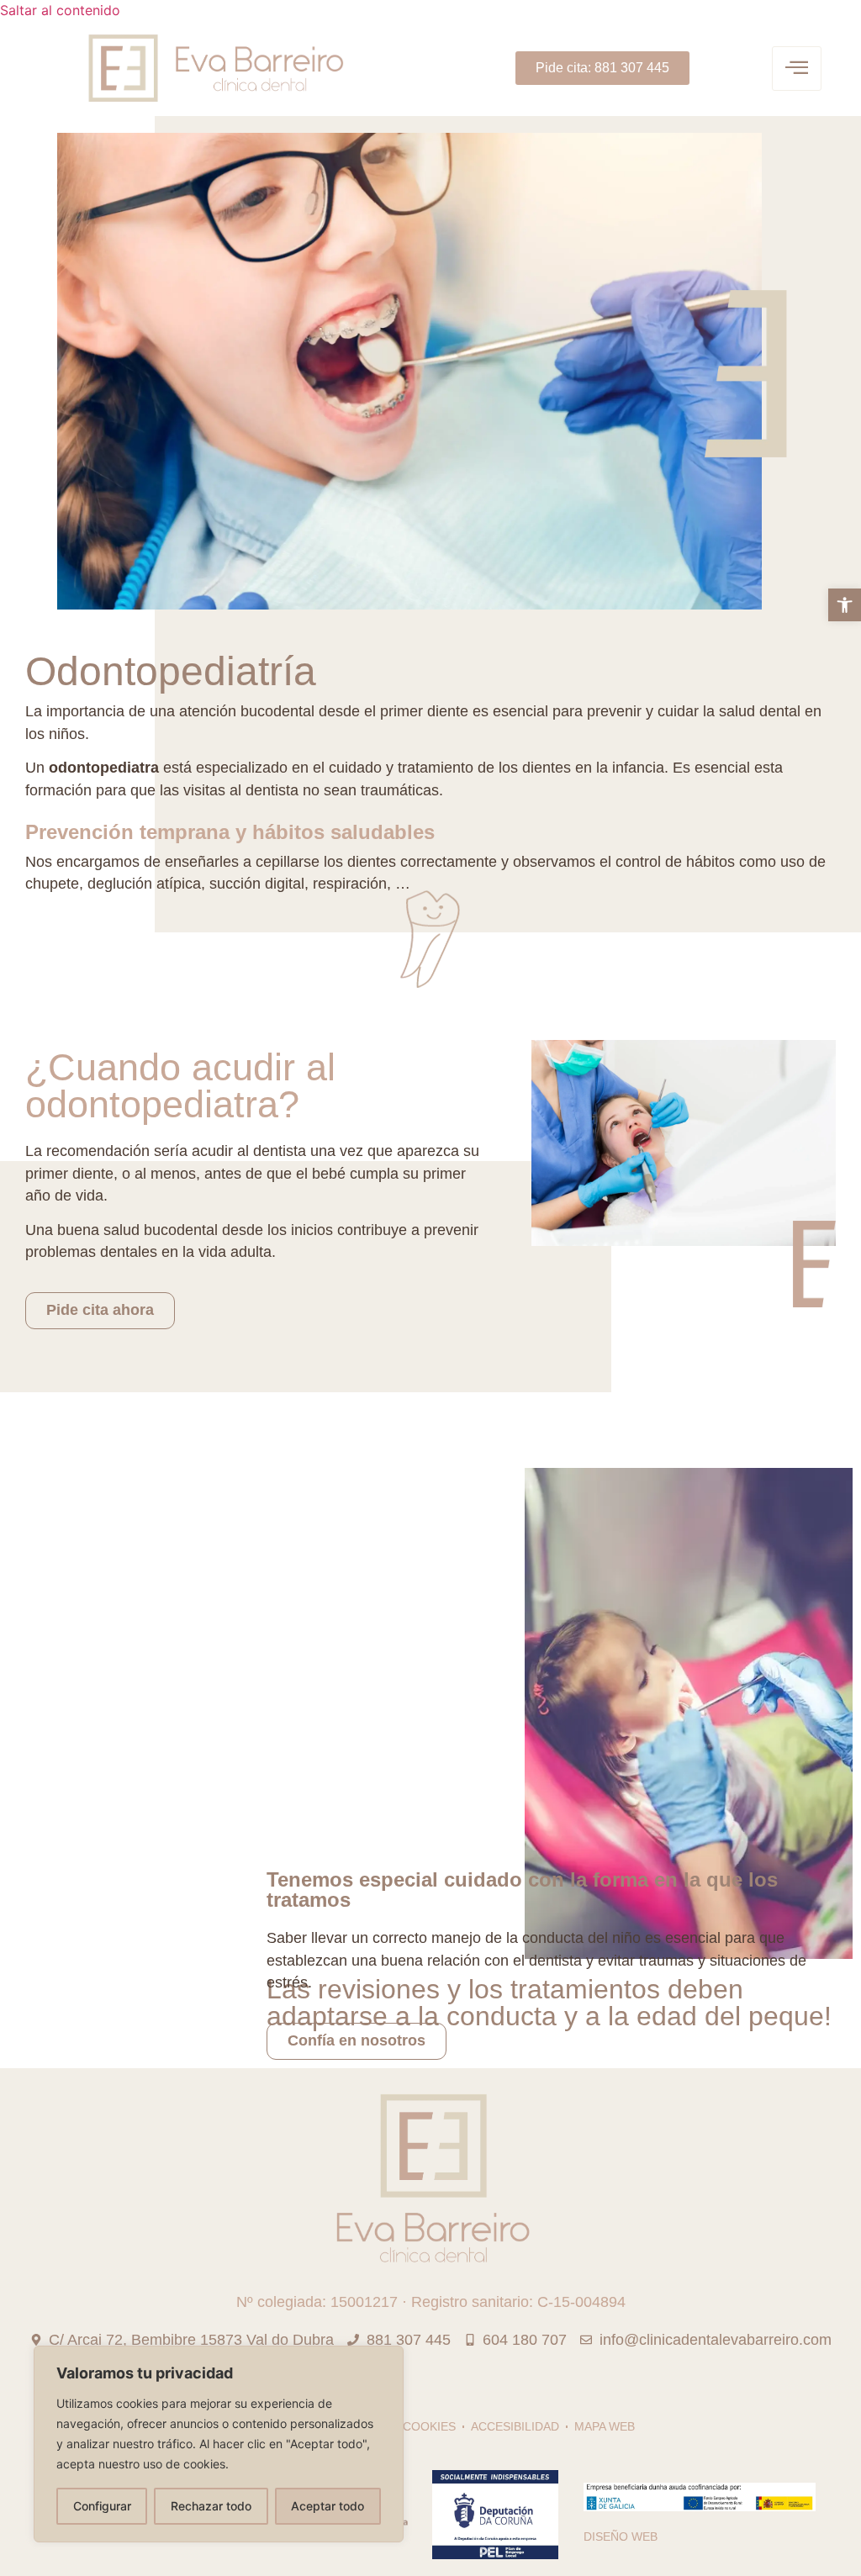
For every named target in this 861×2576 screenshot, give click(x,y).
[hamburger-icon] (797, 69)
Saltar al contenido (60, 10)
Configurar (102, 2506)
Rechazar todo (211, 2506)
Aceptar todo (327, 2506)
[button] (845, 605)
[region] (219, 2444)
